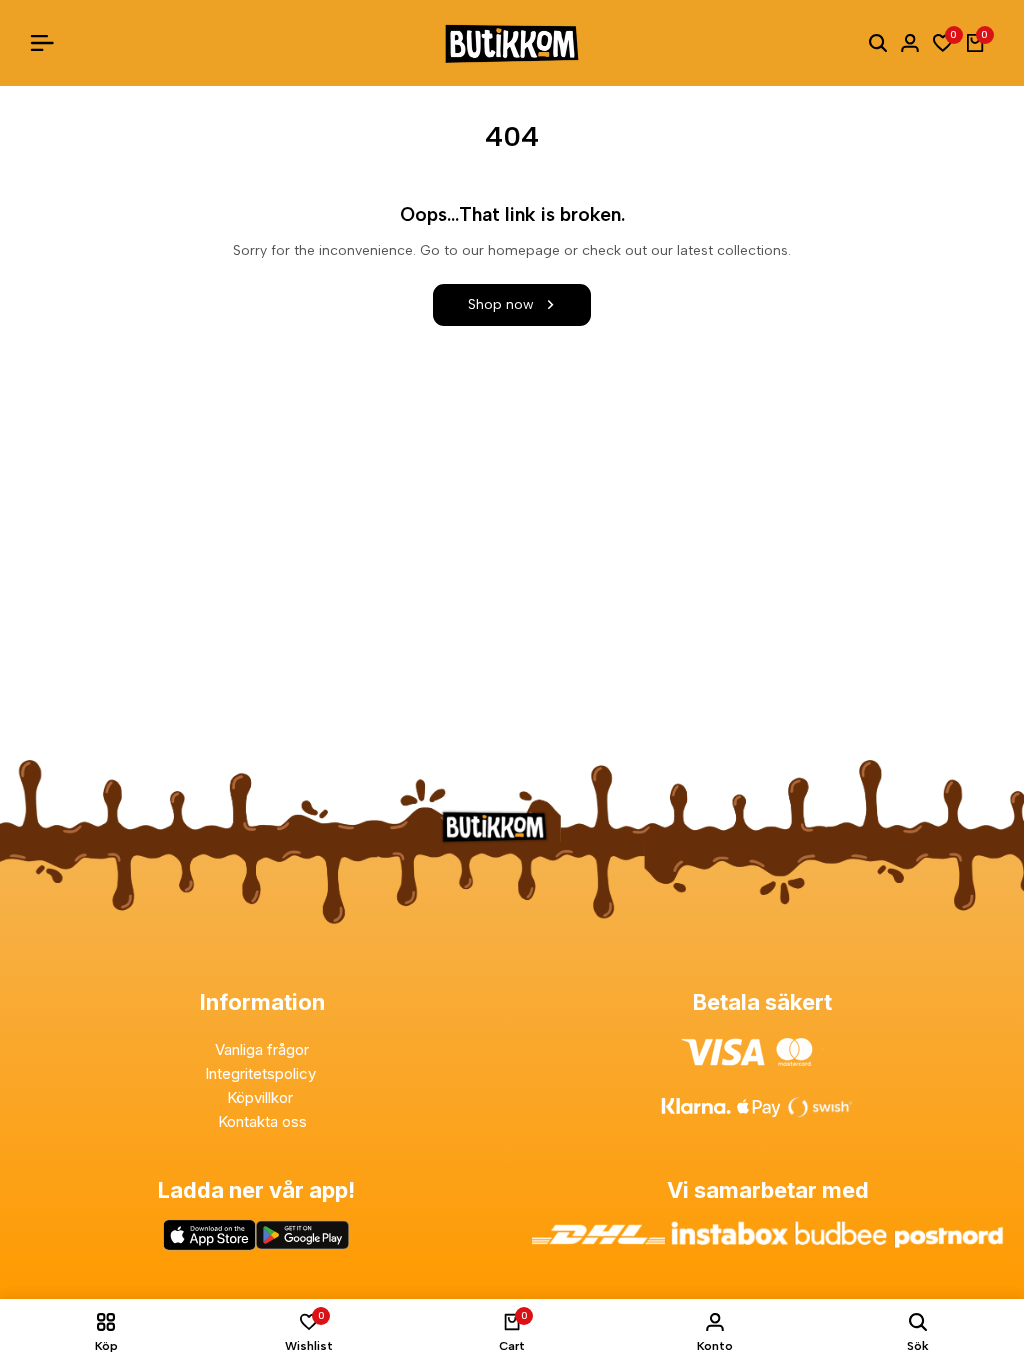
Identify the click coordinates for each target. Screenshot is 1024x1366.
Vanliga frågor (262, 1049)
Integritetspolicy (262, 1073)
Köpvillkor (262, 1097)
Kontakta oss (262, 1121)
